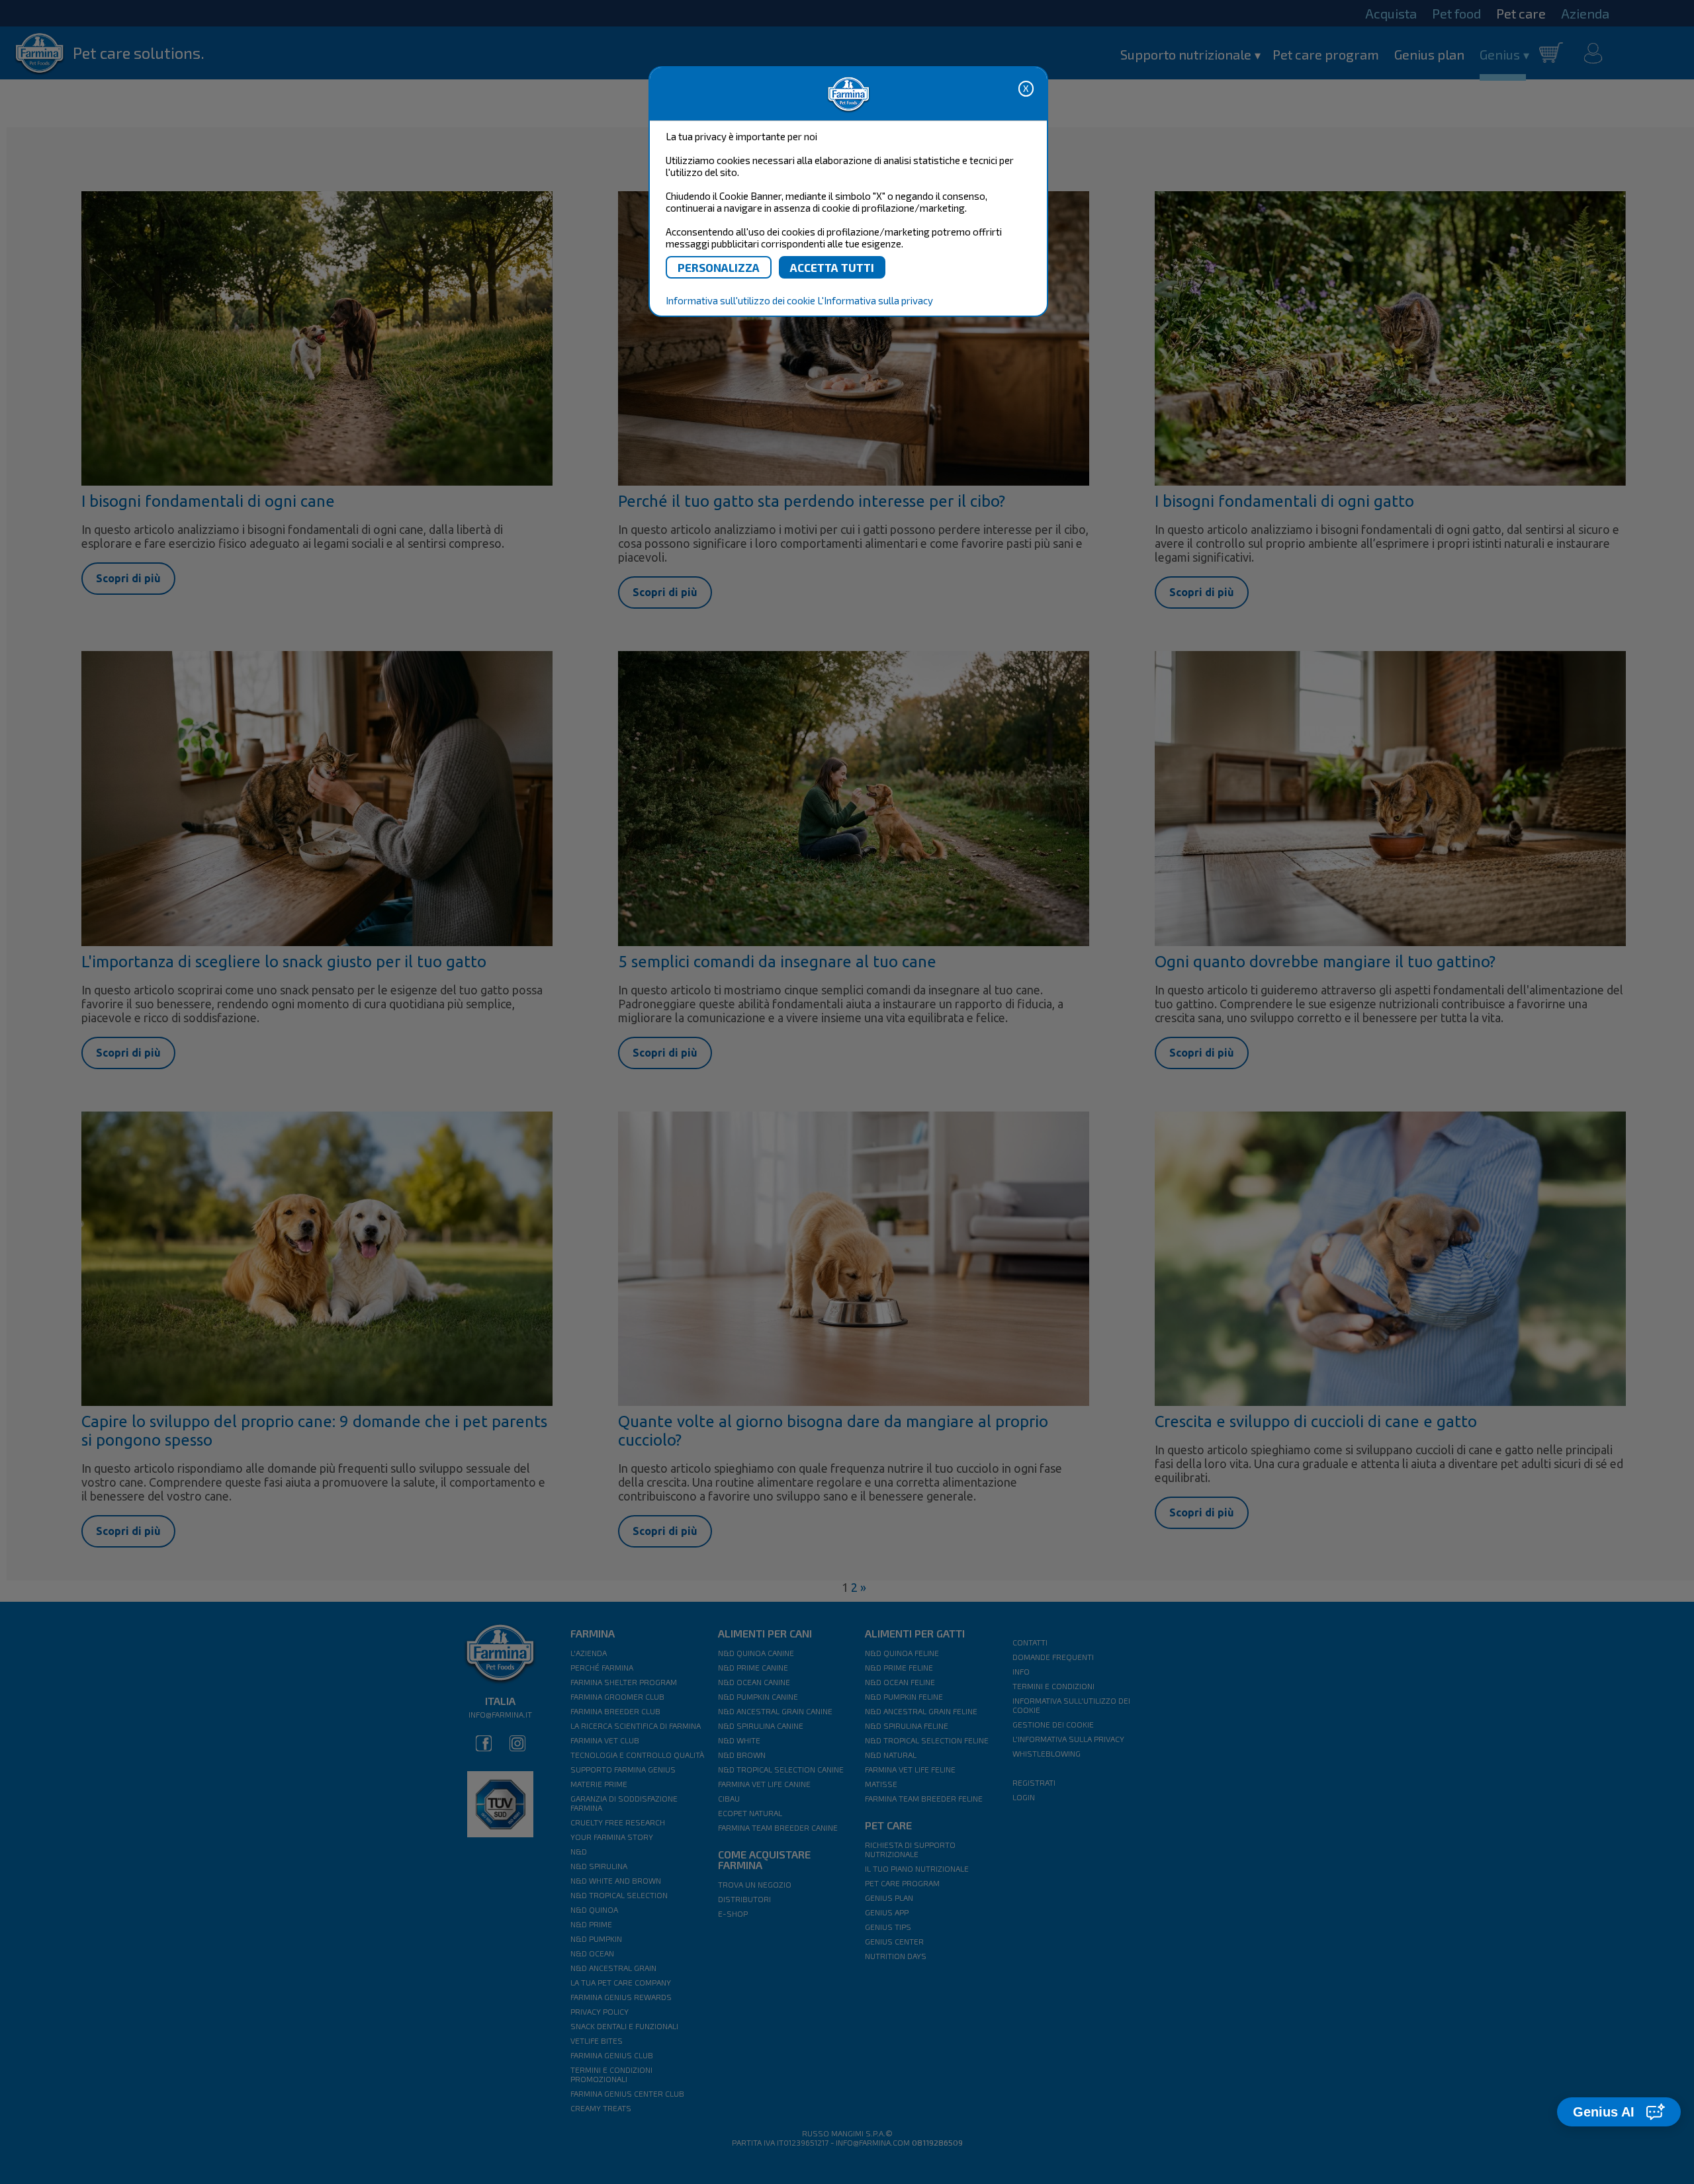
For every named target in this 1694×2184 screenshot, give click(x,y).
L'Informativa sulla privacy (875, 300)
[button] (1619, 2112)
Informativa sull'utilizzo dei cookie (740, 300)
